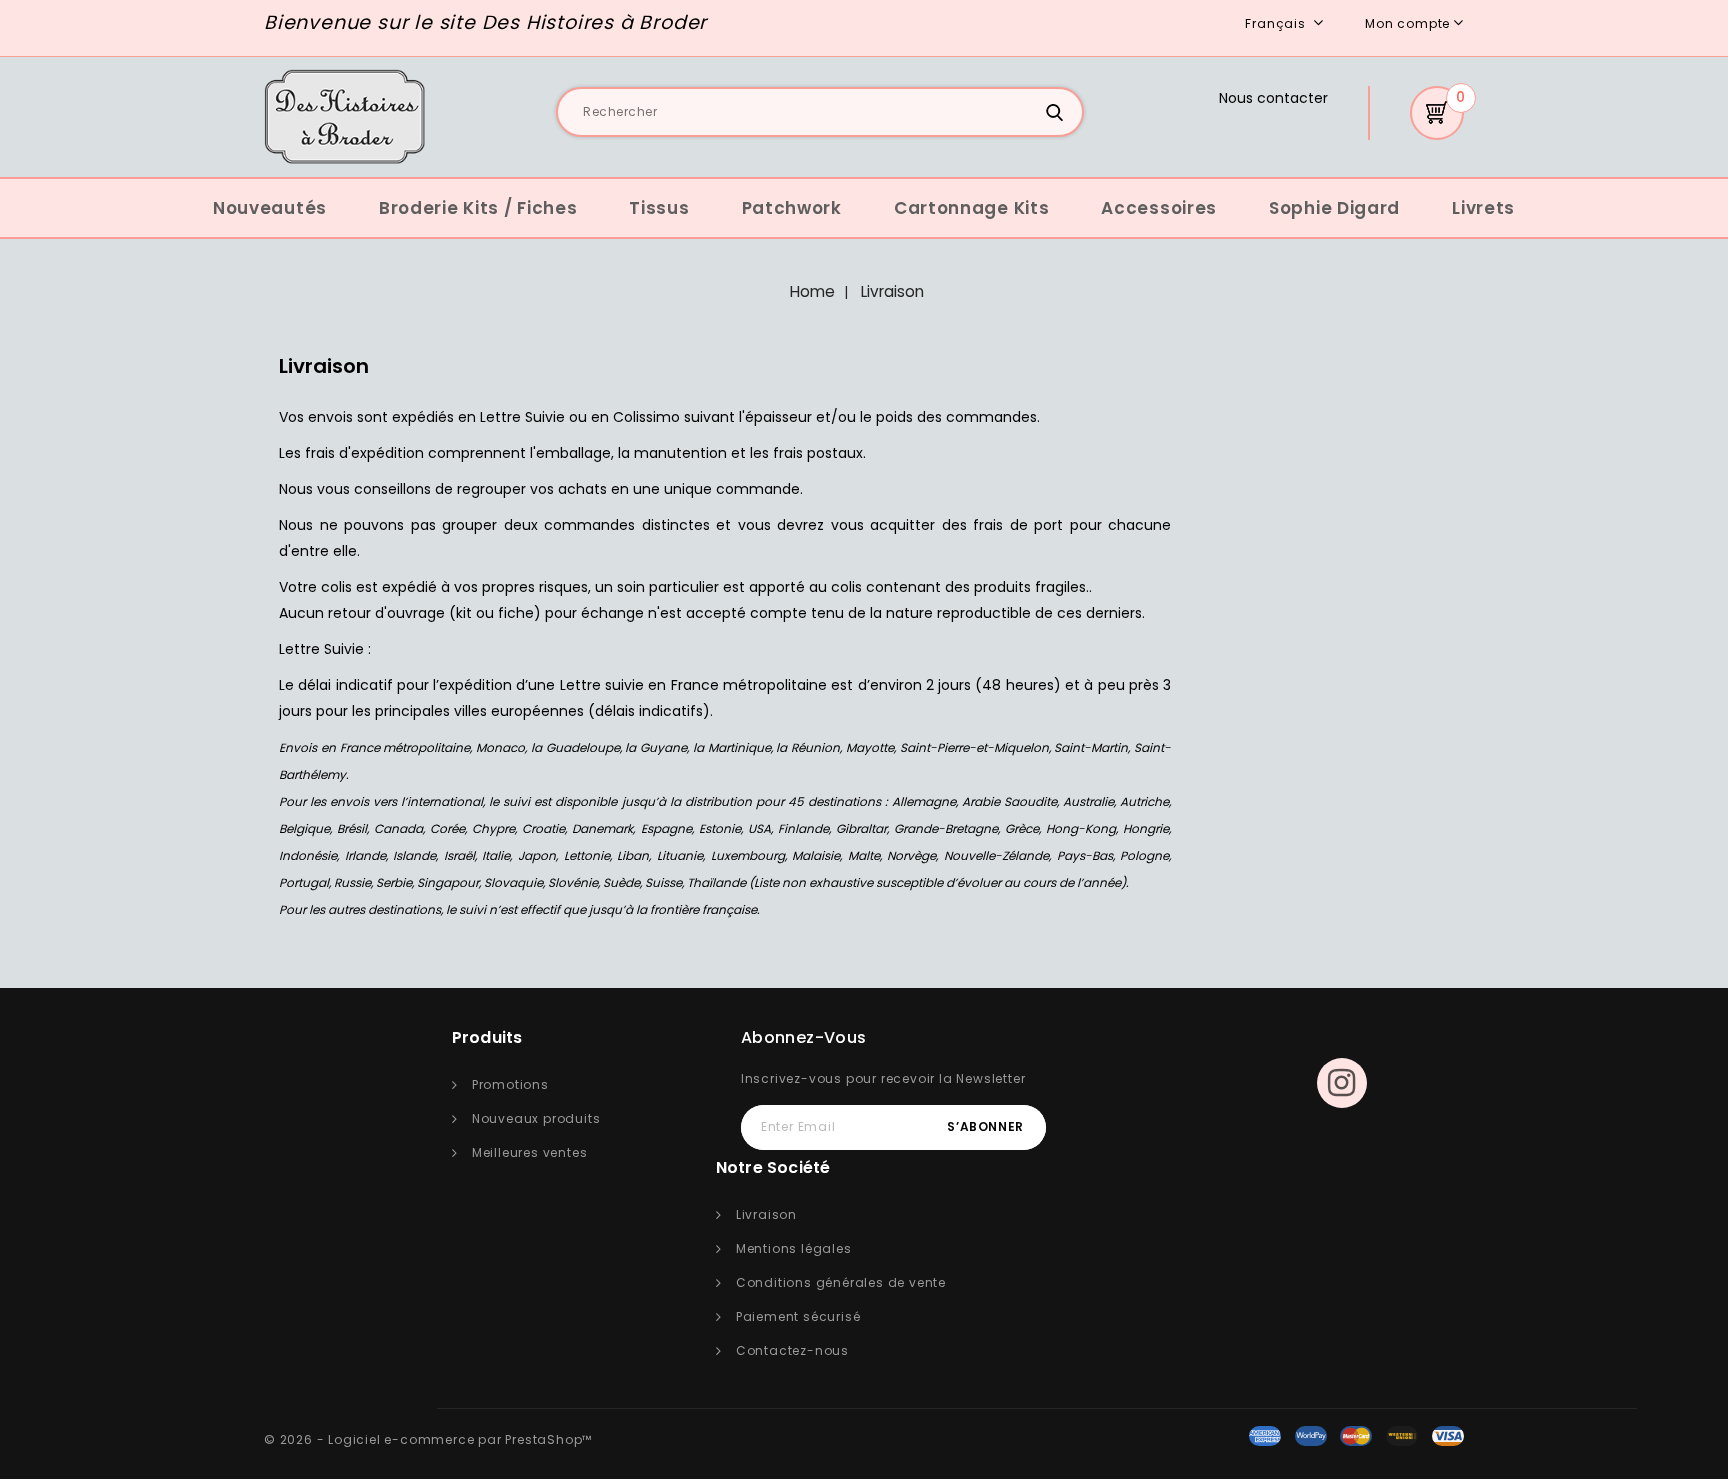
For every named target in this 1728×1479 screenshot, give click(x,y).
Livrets (1483, 208)
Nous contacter (1273, 98)
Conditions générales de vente (841, 1282)
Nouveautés (270, 208)
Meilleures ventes (530, 1152)
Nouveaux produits (536, 1118)
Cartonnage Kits (972, 208)
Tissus (659, 208)
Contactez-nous (792, 1350)
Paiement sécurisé (798, 1316)
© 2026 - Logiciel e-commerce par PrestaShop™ (428, 1439)
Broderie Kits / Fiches (478, 208)
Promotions (510, 1084)
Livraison (766, 1214)
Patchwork (792, 208)
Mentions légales (794, 1248)
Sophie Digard (1334, 208)
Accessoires (1159, 208)
